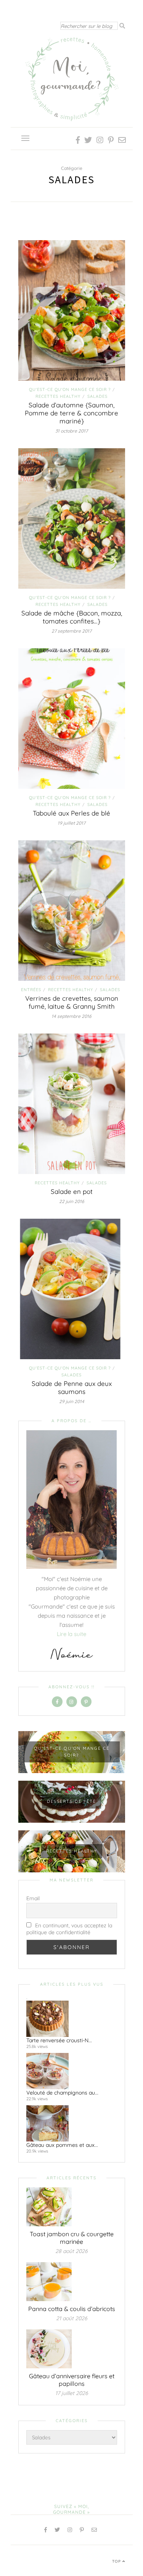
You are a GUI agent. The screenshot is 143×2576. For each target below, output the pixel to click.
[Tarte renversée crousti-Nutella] (69, 2019)
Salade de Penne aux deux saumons (72, 1387)
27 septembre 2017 (71, 631)
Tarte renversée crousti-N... (59, 2040)
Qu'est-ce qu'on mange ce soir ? (70, 389)
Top (117, 2561)
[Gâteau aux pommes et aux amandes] (69, 2123)
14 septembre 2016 (71, 1016)
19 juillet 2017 (71, 823)
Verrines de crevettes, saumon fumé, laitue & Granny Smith (72, 1002)
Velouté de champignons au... (62, 2093)
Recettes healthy (58, 396)
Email (33, 1898)
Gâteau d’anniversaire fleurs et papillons (72, 2380)
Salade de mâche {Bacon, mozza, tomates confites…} (72, 617)
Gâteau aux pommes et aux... (62, 2145)
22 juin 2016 (72, 1201)
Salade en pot (72, 1191)
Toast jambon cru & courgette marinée (72, 2238)
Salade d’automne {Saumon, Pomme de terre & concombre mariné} (71, 413)
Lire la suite (71, 1634)
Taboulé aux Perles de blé (71, 813)
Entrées (31, 990)
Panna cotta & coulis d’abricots (72, 2309)
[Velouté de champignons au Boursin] (69, 2071)
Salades (97, 396)
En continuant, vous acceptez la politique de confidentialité (69, 1929)
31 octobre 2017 (71, 431)
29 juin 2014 (72, 1401)
